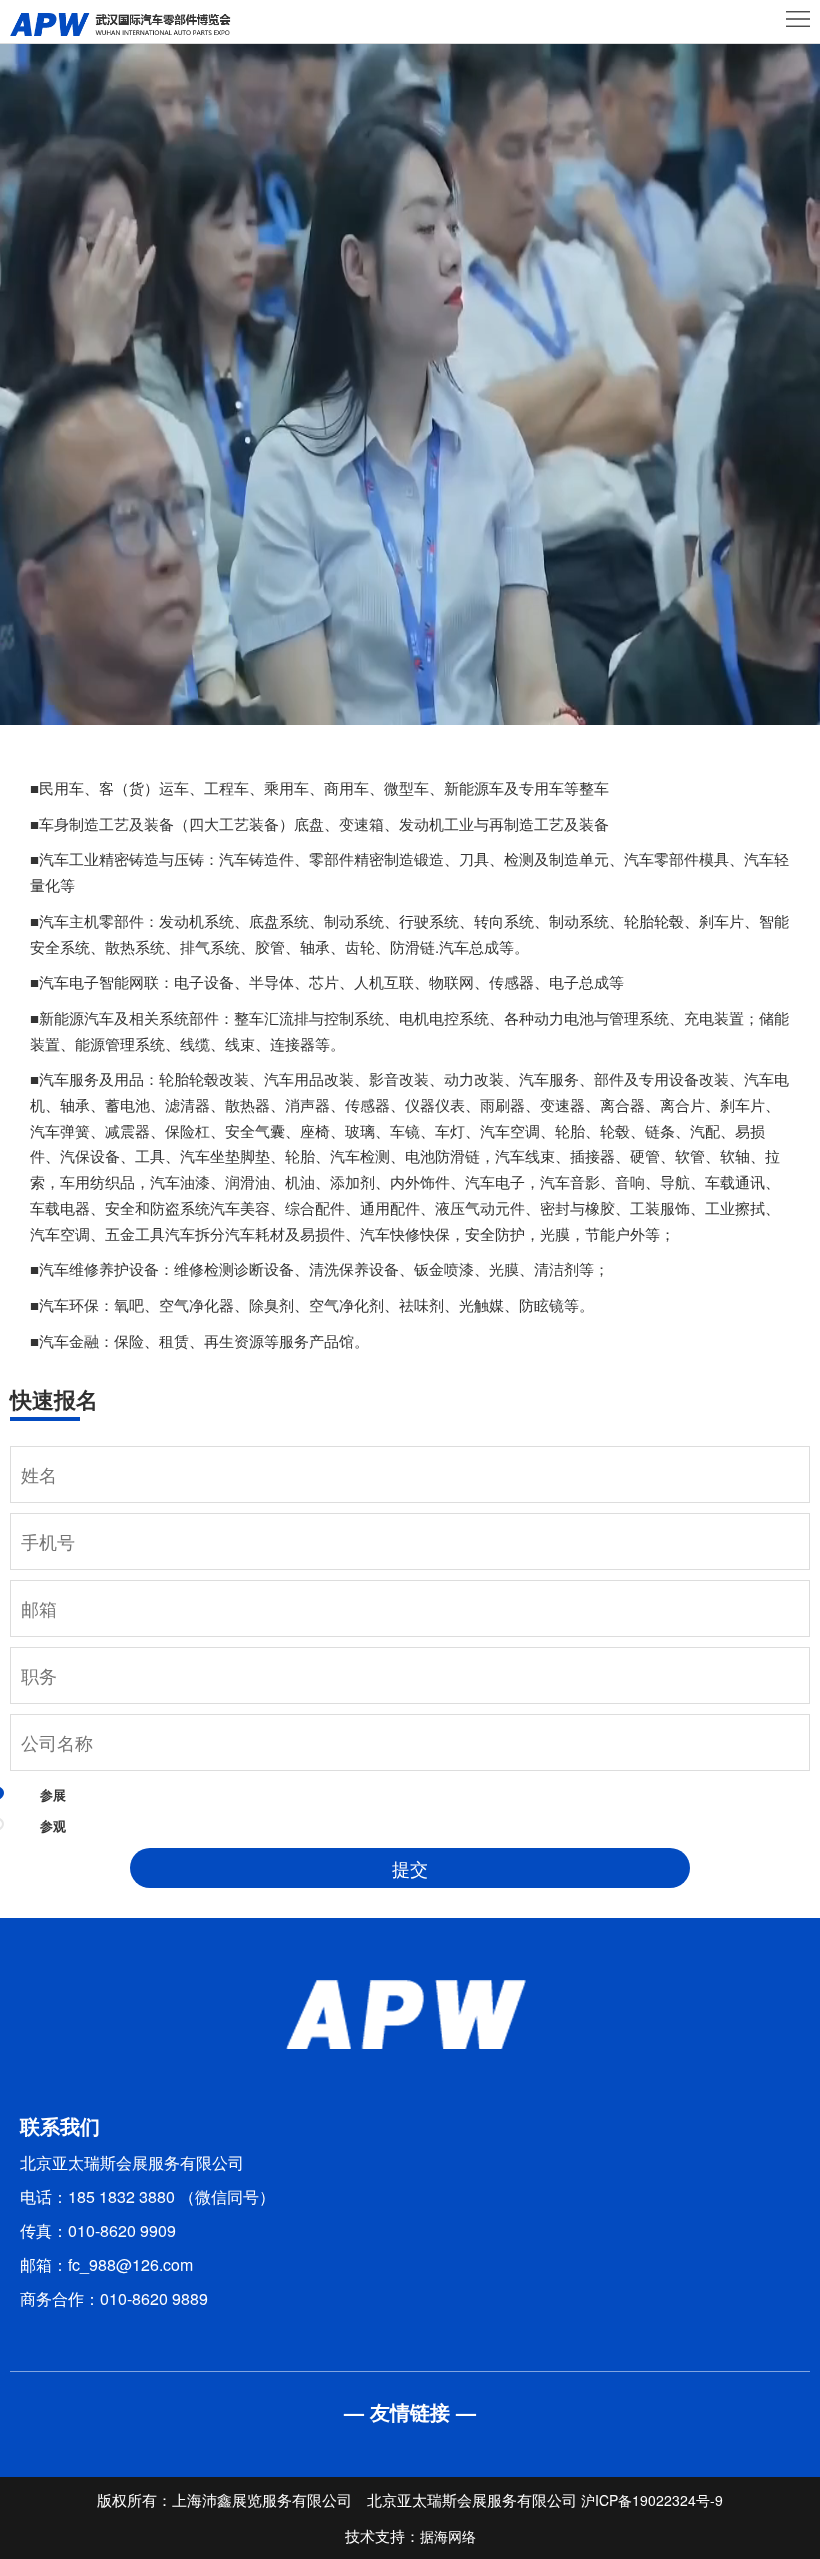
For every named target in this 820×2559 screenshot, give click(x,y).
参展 (53, 1794)
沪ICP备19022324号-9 (652, 2500)
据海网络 (448, 2536)
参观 (53, 1825)
